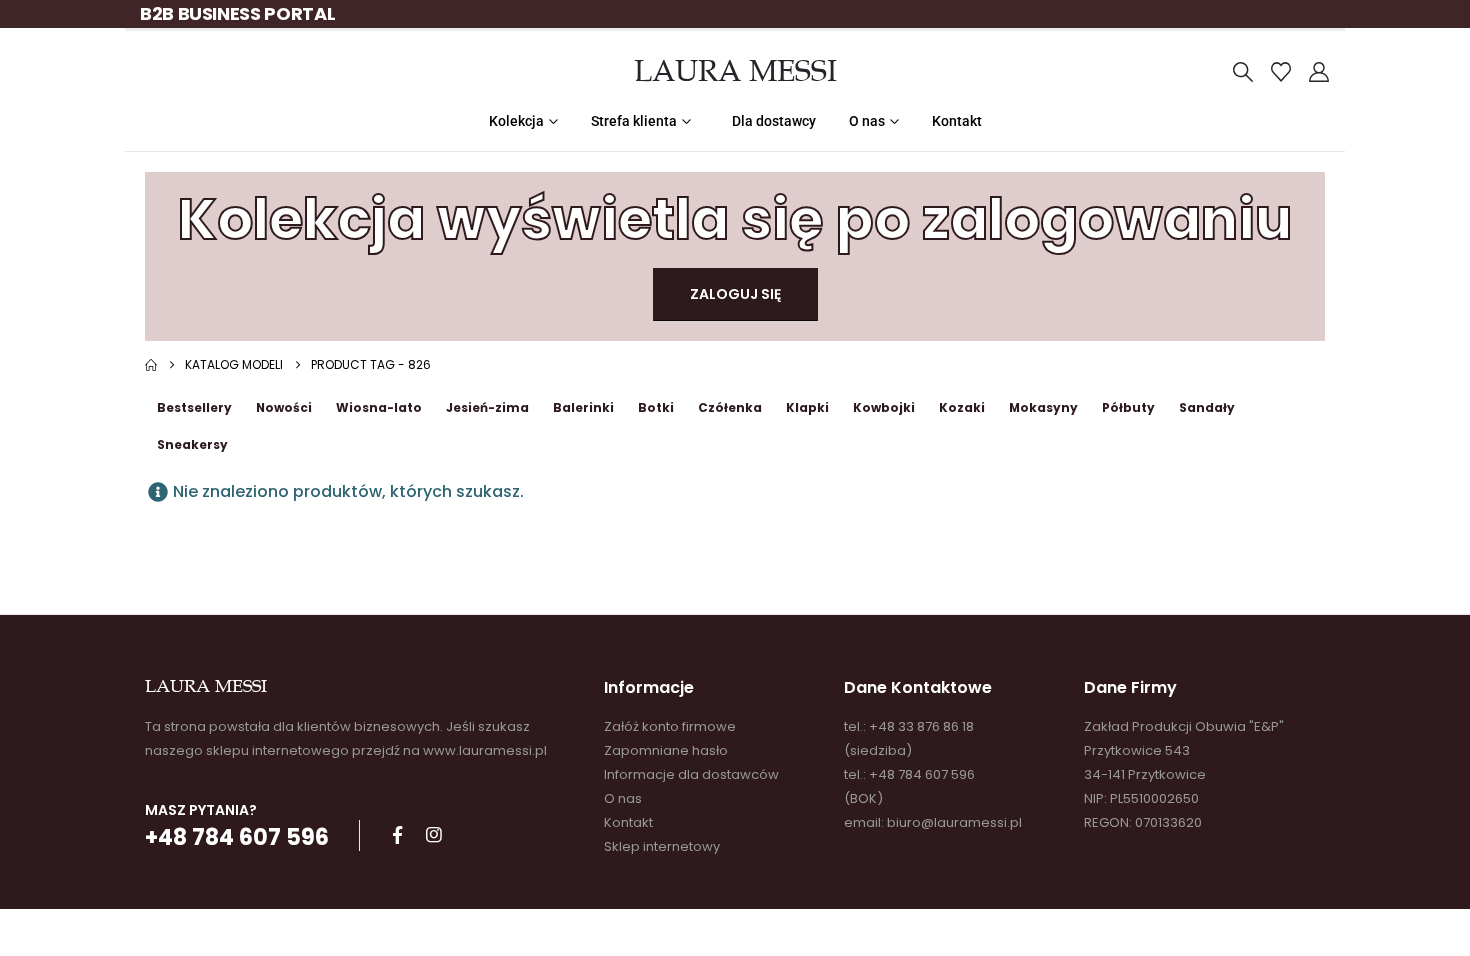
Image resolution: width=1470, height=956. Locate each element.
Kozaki (962, 407)
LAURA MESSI (735, 71)
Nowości (284, 407)
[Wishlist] (1281, 72)
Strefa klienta (634, 121)
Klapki (807, 407)
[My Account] (1319, 72)
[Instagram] (434, 835)
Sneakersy (192, 444)
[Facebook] (397, 835)
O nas (867, 121)
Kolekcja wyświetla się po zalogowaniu (735, 219)
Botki (656, 407)
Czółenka (730, 407)
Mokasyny (1043, 407)
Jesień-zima (487, 407)
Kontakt (957, 121)
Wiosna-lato (379, 407)
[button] (1243, 72)
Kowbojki (884, 407)
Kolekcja (516, 121)
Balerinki (583, 407)
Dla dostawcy (774, 121)
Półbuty (1128, 407)
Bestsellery (194, 407)
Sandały (1207, 407)
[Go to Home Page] (151, 365)
